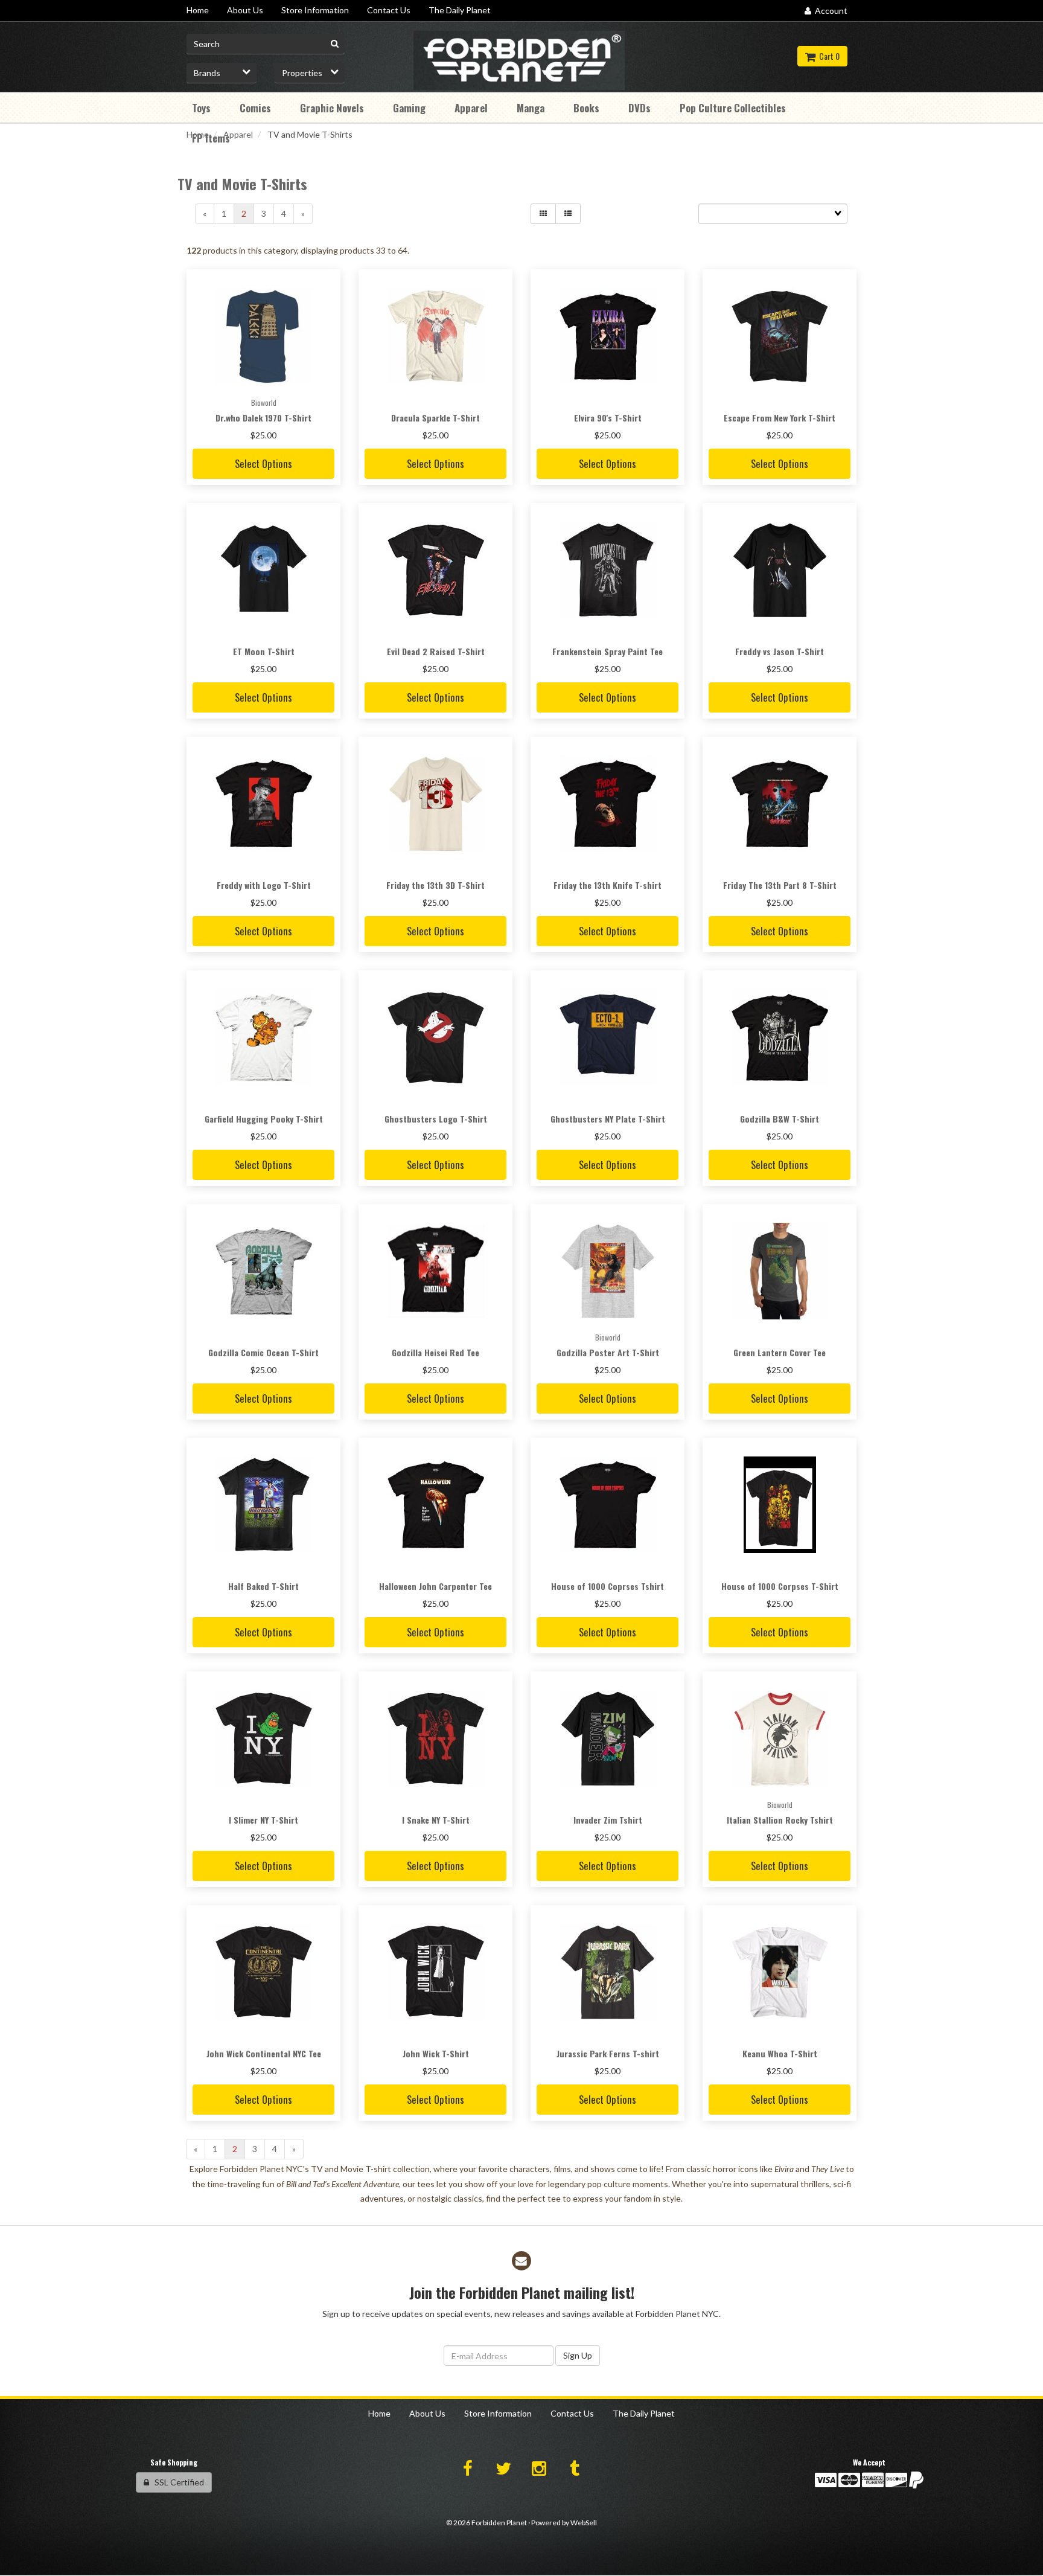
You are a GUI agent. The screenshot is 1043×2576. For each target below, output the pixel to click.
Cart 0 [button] (828, 56)
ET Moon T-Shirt (264, 651)
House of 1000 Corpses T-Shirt (780, 1586)
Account (829, 11)
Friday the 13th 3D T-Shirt (435, 885)
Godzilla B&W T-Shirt (780, 1119)
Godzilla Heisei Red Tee (435, 1352)
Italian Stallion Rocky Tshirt (780, 1820)
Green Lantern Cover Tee (780, 1352)
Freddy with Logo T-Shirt (264, 885)
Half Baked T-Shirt (263, 1586)
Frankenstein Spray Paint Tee (608, 651)
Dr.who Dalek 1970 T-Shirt (263, 418)
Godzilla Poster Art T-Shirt (608, 1352)
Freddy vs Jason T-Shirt (780, 651)
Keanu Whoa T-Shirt (780, 2053)
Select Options (263, 463)
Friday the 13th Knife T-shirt (608, 885)
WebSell (584, 2523)
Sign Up (578, 2355)
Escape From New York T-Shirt (780, 418)
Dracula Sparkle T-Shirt (435, 418)
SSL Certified (177, 2482)
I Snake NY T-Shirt (436, 1820)
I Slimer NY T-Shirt (263, 1820)
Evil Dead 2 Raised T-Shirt (436, 651)
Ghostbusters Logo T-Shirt (436, 1119)
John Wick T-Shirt (436, 2053)
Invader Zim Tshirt (608, 1820)
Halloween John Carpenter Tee (435, 1586)
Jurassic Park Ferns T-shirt (608, 2053)
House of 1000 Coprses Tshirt (608, 1586)
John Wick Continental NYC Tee (264, 2053)
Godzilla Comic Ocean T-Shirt (263, 1352)
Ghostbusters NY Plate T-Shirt (608, 1119)
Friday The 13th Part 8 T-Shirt (780, 885)
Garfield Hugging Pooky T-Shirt (264, 1119)
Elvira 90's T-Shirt (608, 418)
